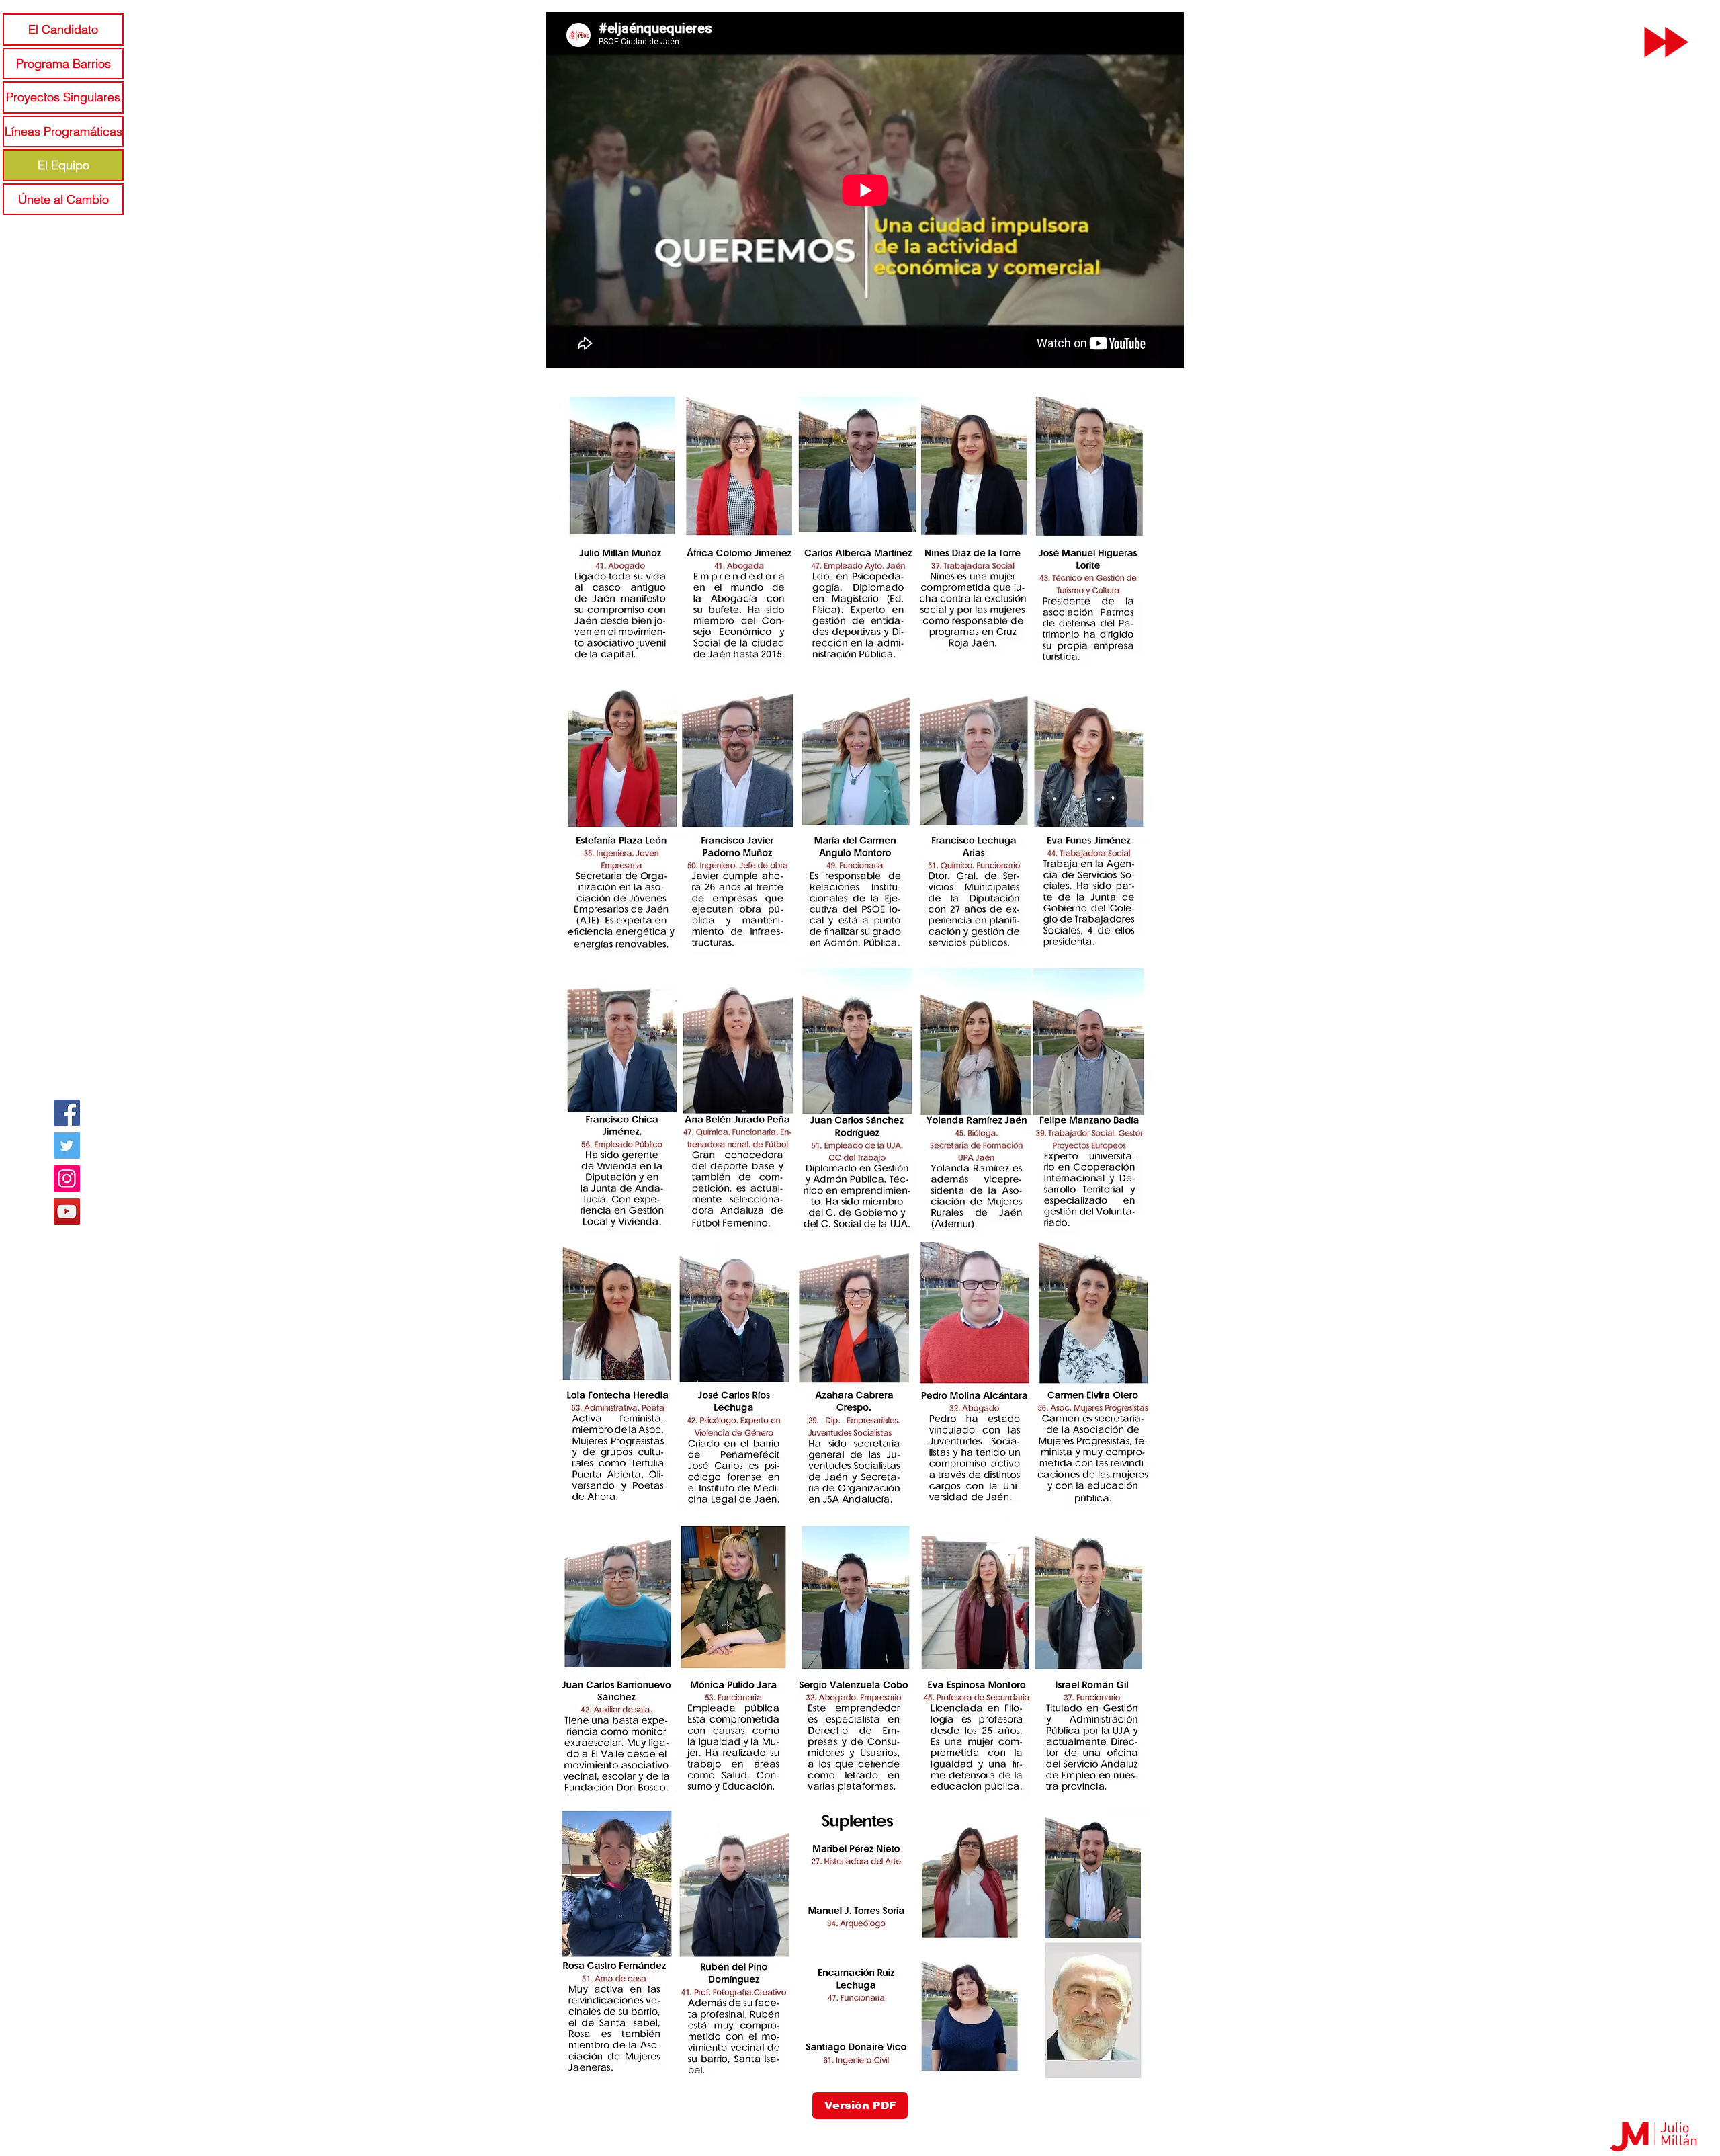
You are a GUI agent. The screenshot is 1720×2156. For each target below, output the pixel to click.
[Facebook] (67, 1113)
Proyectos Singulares (63, 97)
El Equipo (63, 165)
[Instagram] (67, 1178)
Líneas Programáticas (63, 131)
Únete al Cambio (63, 199)
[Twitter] (67, 1146)
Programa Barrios (63, 64)
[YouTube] (67, 1211)
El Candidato (63, 29)
